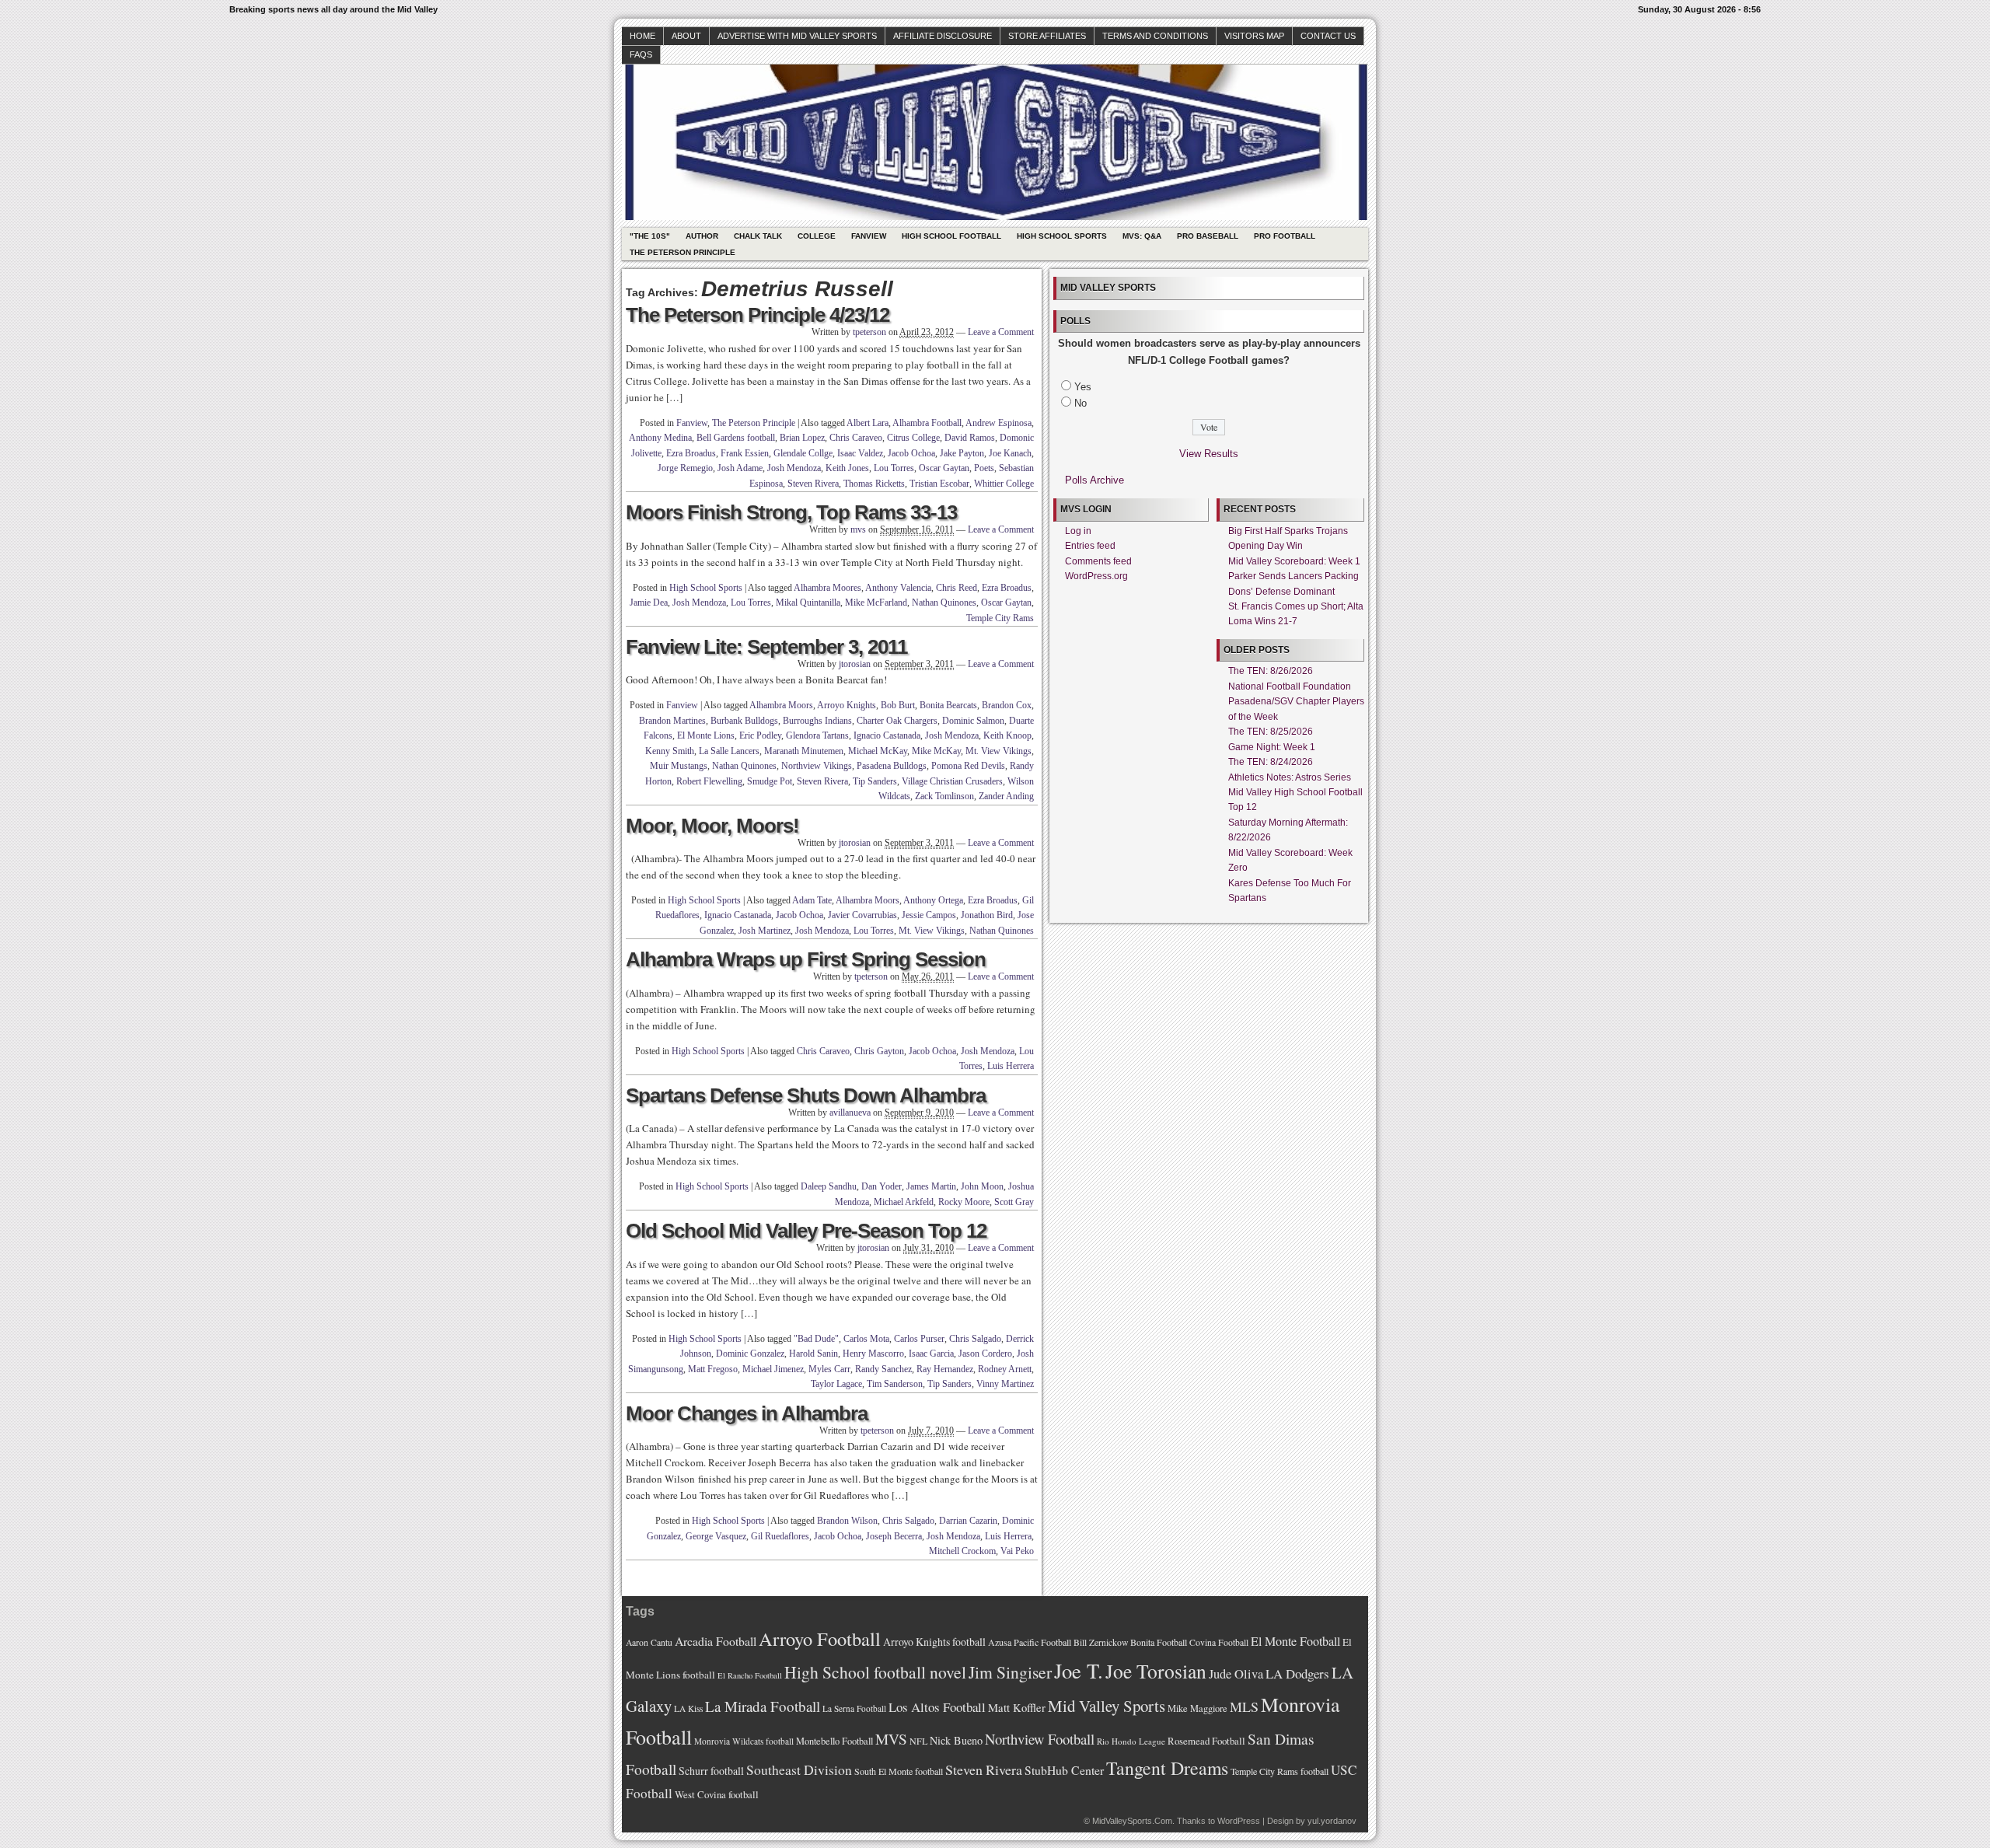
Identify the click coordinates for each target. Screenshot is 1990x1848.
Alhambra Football (927, 423)
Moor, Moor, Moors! (712, 826)
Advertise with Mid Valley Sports (797, 36)
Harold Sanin (813, 1354)
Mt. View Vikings (998, 751)
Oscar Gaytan (944, 468)
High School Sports (1062, 236)
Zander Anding (1006, 796)
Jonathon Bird (987, 915)
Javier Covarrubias (862, 915)
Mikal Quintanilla (808, 603)
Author (702, 236)
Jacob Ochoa (911, 453)
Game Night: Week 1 (1272, 747)
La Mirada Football (763, 1706)
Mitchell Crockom (962, 1551)
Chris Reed (957, 588)
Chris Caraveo (856, 438)
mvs (858, 529)
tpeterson (869, 332)
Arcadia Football (716, 1641)
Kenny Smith (670, 751)
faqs (641, 54)
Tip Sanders (875, 781)
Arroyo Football (820, 1638)
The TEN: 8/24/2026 (1271, 762)
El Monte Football (1295, 1641)
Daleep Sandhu (829, 1186)
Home (642, 36)
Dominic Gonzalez (750, 1354)
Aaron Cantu (649, 1642)
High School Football (951, 236)
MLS (1244, 1707)
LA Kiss (688, 1708)
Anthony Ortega (933, 900)
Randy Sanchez (883, 1369)
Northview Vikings (817, 766)
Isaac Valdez (860, 453)
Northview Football (1040, 1739)
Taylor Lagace (836, 1384)
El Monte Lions (706, 735)
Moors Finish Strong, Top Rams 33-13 (791, 512)
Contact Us (1328, 36)
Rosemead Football (1206, 1741)
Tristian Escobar (939, 484)
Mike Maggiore (1197, 1708)
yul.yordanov (1332, 1821)
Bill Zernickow (1101, 1642)
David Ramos (970, 438)
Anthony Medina (660, 438)
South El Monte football (899, 1771)
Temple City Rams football (1280, 1771)
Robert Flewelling (709, 781)
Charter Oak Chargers (897, 721)
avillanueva (850, 1113)
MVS (891, 1739)
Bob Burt (898, 705)
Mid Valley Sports (1107, 1706)
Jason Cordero (985, 1354)
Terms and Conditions (1155, 36)
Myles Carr (829, 1369)
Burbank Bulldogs (744, 721)
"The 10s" (650, 236)
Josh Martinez (765, 931)
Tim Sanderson (895, 1384)
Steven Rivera (813, 484)
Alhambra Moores (827, 588)
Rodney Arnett (1005, 1369)
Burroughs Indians (817, 721)
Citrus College (913, 438)
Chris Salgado (975, 1339)
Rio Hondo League (1131, 1741)
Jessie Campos (929, 915)
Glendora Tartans (817, 735)
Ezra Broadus (691, 453)
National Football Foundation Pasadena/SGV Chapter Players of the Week (1296, 702)
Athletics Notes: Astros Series (1290, 777)
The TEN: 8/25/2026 (1271, 732)
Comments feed (1098, 561)
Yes (1083, 387)
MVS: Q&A (1142, 236)
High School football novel (875, 1672)
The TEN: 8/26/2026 (1271, 671)
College (817, 236)
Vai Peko (1017, 1551)
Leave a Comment (1001, 332)
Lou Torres (894, 468)
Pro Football (1285, 236)
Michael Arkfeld (904, 1202)
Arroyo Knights (847, 705)
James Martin (931, 1186)
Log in (1078, 531)
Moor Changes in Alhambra (747, 1413)
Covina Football (1219, 1642)
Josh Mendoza (794, 468)
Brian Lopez (802, 438)
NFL (918, 1741)
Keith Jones (847, 468)
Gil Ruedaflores (780, 1536)
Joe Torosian (1156, 1671)
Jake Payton (962, 453)
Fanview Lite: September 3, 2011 (766, 647)
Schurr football (711, 1771)
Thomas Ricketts (874, 484)
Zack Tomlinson (944, 796)
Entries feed (1090, 546)
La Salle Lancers (729, 751)
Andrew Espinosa (998, 423)
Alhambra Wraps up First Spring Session (806, 959)
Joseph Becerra (894, 1536)
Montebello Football (834, 1741)
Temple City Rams (1000, 618)
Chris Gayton (879, 1051)
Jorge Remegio (685, 468)
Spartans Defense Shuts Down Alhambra (806, 1095)
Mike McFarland (876, 603)
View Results (1209, 454)
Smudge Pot (770, 781)
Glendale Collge (803, 453)
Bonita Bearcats (948, 705)
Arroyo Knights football (934, 1642)
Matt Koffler (1017, 1708)
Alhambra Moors (781, 705)
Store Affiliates (1047, 36)
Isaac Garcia (931, 1354)
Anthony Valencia (898, 588)
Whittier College (1004, 484)
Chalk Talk (758, 236)
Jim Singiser (1010, 1672)
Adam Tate (812, 900)
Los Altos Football (937, 1707)
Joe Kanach (1010, 453)
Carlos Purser (919, 1339)
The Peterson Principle (683, 252)
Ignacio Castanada (887, 735)
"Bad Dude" (816, 1339)
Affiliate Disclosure (943, 36)
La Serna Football (854, 1708)
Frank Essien (745, 453)
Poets (984, 468)
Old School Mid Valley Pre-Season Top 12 (806, 1231)
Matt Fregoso (713, 1369)
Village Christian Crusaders (952, 781)
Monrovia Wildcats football (744, 1741)
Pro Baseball (1208, 236)
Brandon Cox (1007, 705)
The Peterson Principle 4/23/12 (758, 315)
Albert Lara (868, 423)
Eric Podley (760, 735)
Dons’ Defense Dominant (1281, 592)
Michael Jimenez (773, 1369)
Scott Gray (1014, 1202)
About (686, 36)
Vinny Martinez (1005, 1384)
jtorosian (855, 664)
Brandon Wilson (847, 1521)
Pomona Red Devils (968, 766)
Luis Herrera (1011, 1066)
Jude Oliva (1236, 1674)
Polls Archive (1094, 480)
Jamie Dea (649, 603)
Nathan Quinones (944, 603)
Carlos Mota (866, 1339)
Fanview (869, 236)
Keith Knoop (1007, 735)
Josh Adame (740, 468)
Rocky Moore (964, 1202)
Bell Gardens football (736, 438)
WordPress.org (1096, 576)
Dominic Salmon (973, 721)
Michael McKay (878, 751)
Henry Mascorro (873, 1354)
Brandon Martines (672, 721)
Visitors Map (1254, 36)
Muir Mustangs (679, 766)
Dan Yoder (882, 1186)
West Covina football (717, 1794)
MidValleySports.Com (1132, 1821)
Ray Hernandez (945, 1369)
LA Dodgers (1297, 1673)
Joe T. (1079, 1670)
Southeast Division (799, 1769)
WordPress (1239, 1821)
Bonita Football (1159, 1642)
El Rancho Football (750, 1675)
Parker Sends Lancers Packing (1293, 576)
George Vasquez (716, 1536)
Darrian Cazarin (968, 1521)
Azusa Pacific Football (1030, 1642)
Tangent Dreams (1167, 1768)
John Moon (982, 1186)
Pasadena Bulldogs (892, 766)
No (1081, 403)
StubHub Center (1064, 1770)
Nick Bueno (956, 1740)
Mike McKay (936, 751)
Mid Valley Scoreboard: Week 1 (1294, 561)
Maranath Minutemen (804, 751)
